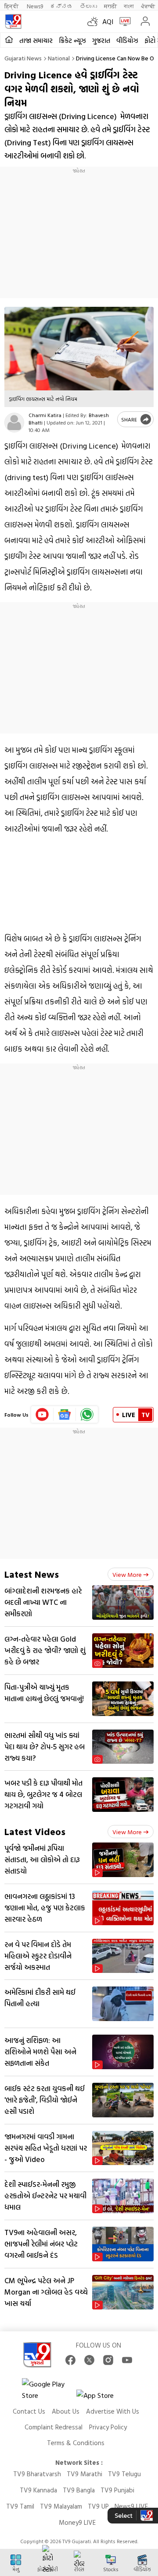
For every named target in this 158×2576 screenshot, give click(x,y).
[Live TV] (123, 21)
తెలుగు (88, 6)
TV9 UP (98, 2506)
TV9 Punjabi (117, 2490)
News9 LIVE (131, 2506)
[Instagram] (108, 2360)
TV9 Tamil (20, 2506)
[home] (9, 40)
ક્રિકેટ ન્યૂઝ (72, 40)
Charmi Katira (45, 415)
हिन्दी (12, 6)
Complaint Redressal (54, 2427)
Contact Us (29, 2411)
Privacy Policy (108, 2427)
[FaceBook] (70, 2360)
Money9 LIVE (77, 2522)
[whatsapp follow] (87, 1414)
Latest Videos (35, 1831)
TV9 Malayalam (61, 2506)
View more (127, 1574)
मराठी (110, 6)
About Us (66, 2411)
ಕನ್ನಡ (61, 6)
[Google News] (65, 1414)
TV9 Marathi (84, 2474)
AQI (108, 21)
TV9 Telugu (124, 2474)
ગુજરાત (101, 40)
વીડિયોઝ (127, 40)
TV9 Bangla (79, 2490)
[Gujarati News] (13, 21)
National (59, 58)
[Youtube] (42, 1414)
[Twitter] (89, 2360)
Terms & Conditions (76, 2443)
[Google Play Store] (48, 2390)
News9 (35, 6)
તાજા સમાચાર (36, 40)
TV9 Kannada (38, 2490)
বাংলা (129, 6)
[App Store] (103, 2398)
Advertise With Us (113, 2411)
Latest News (32, 1574)
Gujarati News (23, 58)
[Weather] (95, 21)
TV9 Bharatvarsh (37, 2474)
